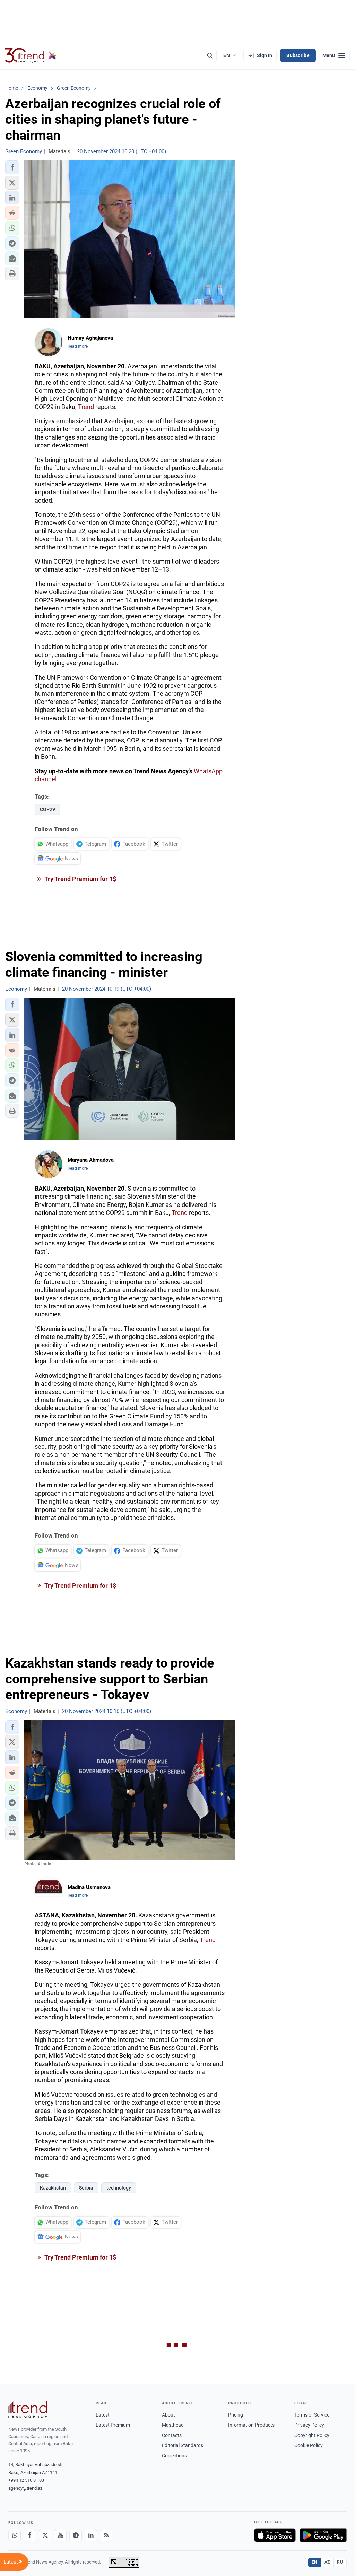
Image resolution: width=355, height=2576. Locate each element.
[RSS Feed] (106, 2535)
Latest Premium (113, 2425)
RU (340, 2562)
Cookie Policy (309, 2445)
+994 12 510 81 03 (26, 2480)
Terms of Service (312, 2415)
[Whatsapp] (15, 2535)
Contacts (172, 2435)
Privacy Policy (309, 2425)
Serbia (86, 2188)
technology (119, 2188)
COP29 (47, 809)
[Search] (210, 55)
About (168, 2415)
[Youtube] (60, 2535)
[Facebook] (30, 2535)
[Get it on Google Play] (323, 2535)
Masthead (173, 2425)
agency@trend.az (25, 2488)
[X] (45, 2535)
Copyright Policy (312, 2435)
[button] (12, 167)
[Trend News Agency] (28, 2410)
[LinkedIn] (91, 2535)
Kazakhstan (53, 2188)
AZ (327, 2562)
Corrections (174, 2456)
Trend (86, 407)
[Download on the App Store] (275, 2535)
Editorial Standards (183, 2445)
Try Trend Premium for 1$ (80, 879)
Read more (78, 346)
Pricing (236, 2415)
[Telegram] (76, 2535)
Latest (103, 2415)
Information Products (251, 2425)
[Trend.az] (31, 55)
